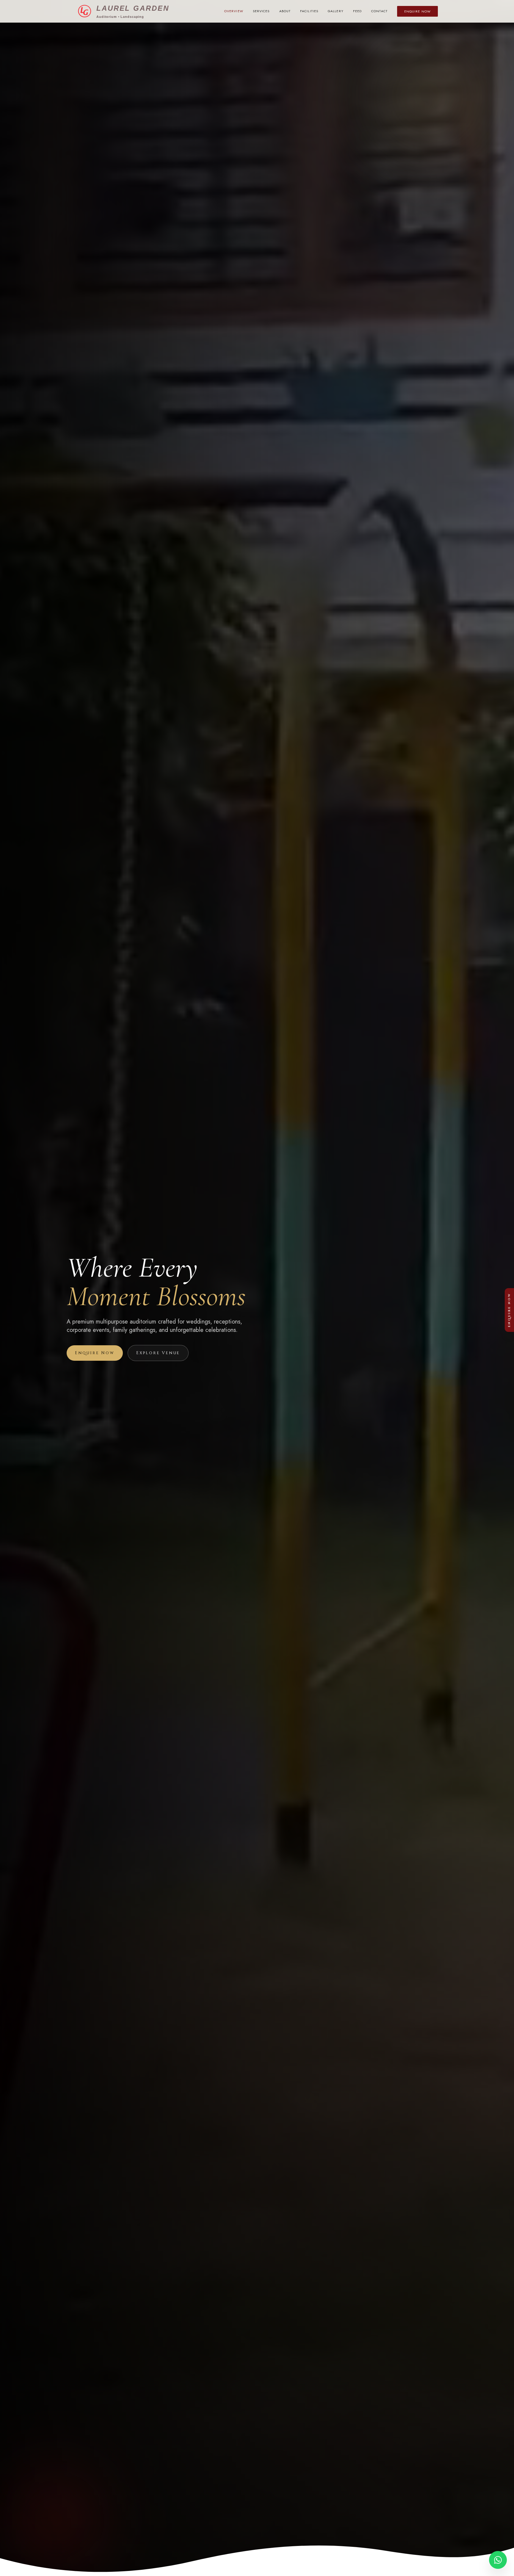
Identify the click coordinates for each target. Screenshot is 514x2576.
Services (261, 11)
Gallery (336, 11)
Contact (379, 11)
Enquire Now (417, 11)
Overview (234, 11)
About (285, 11)
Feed (357, 11)
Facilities (309, 11)
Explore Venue (158, 1353)
